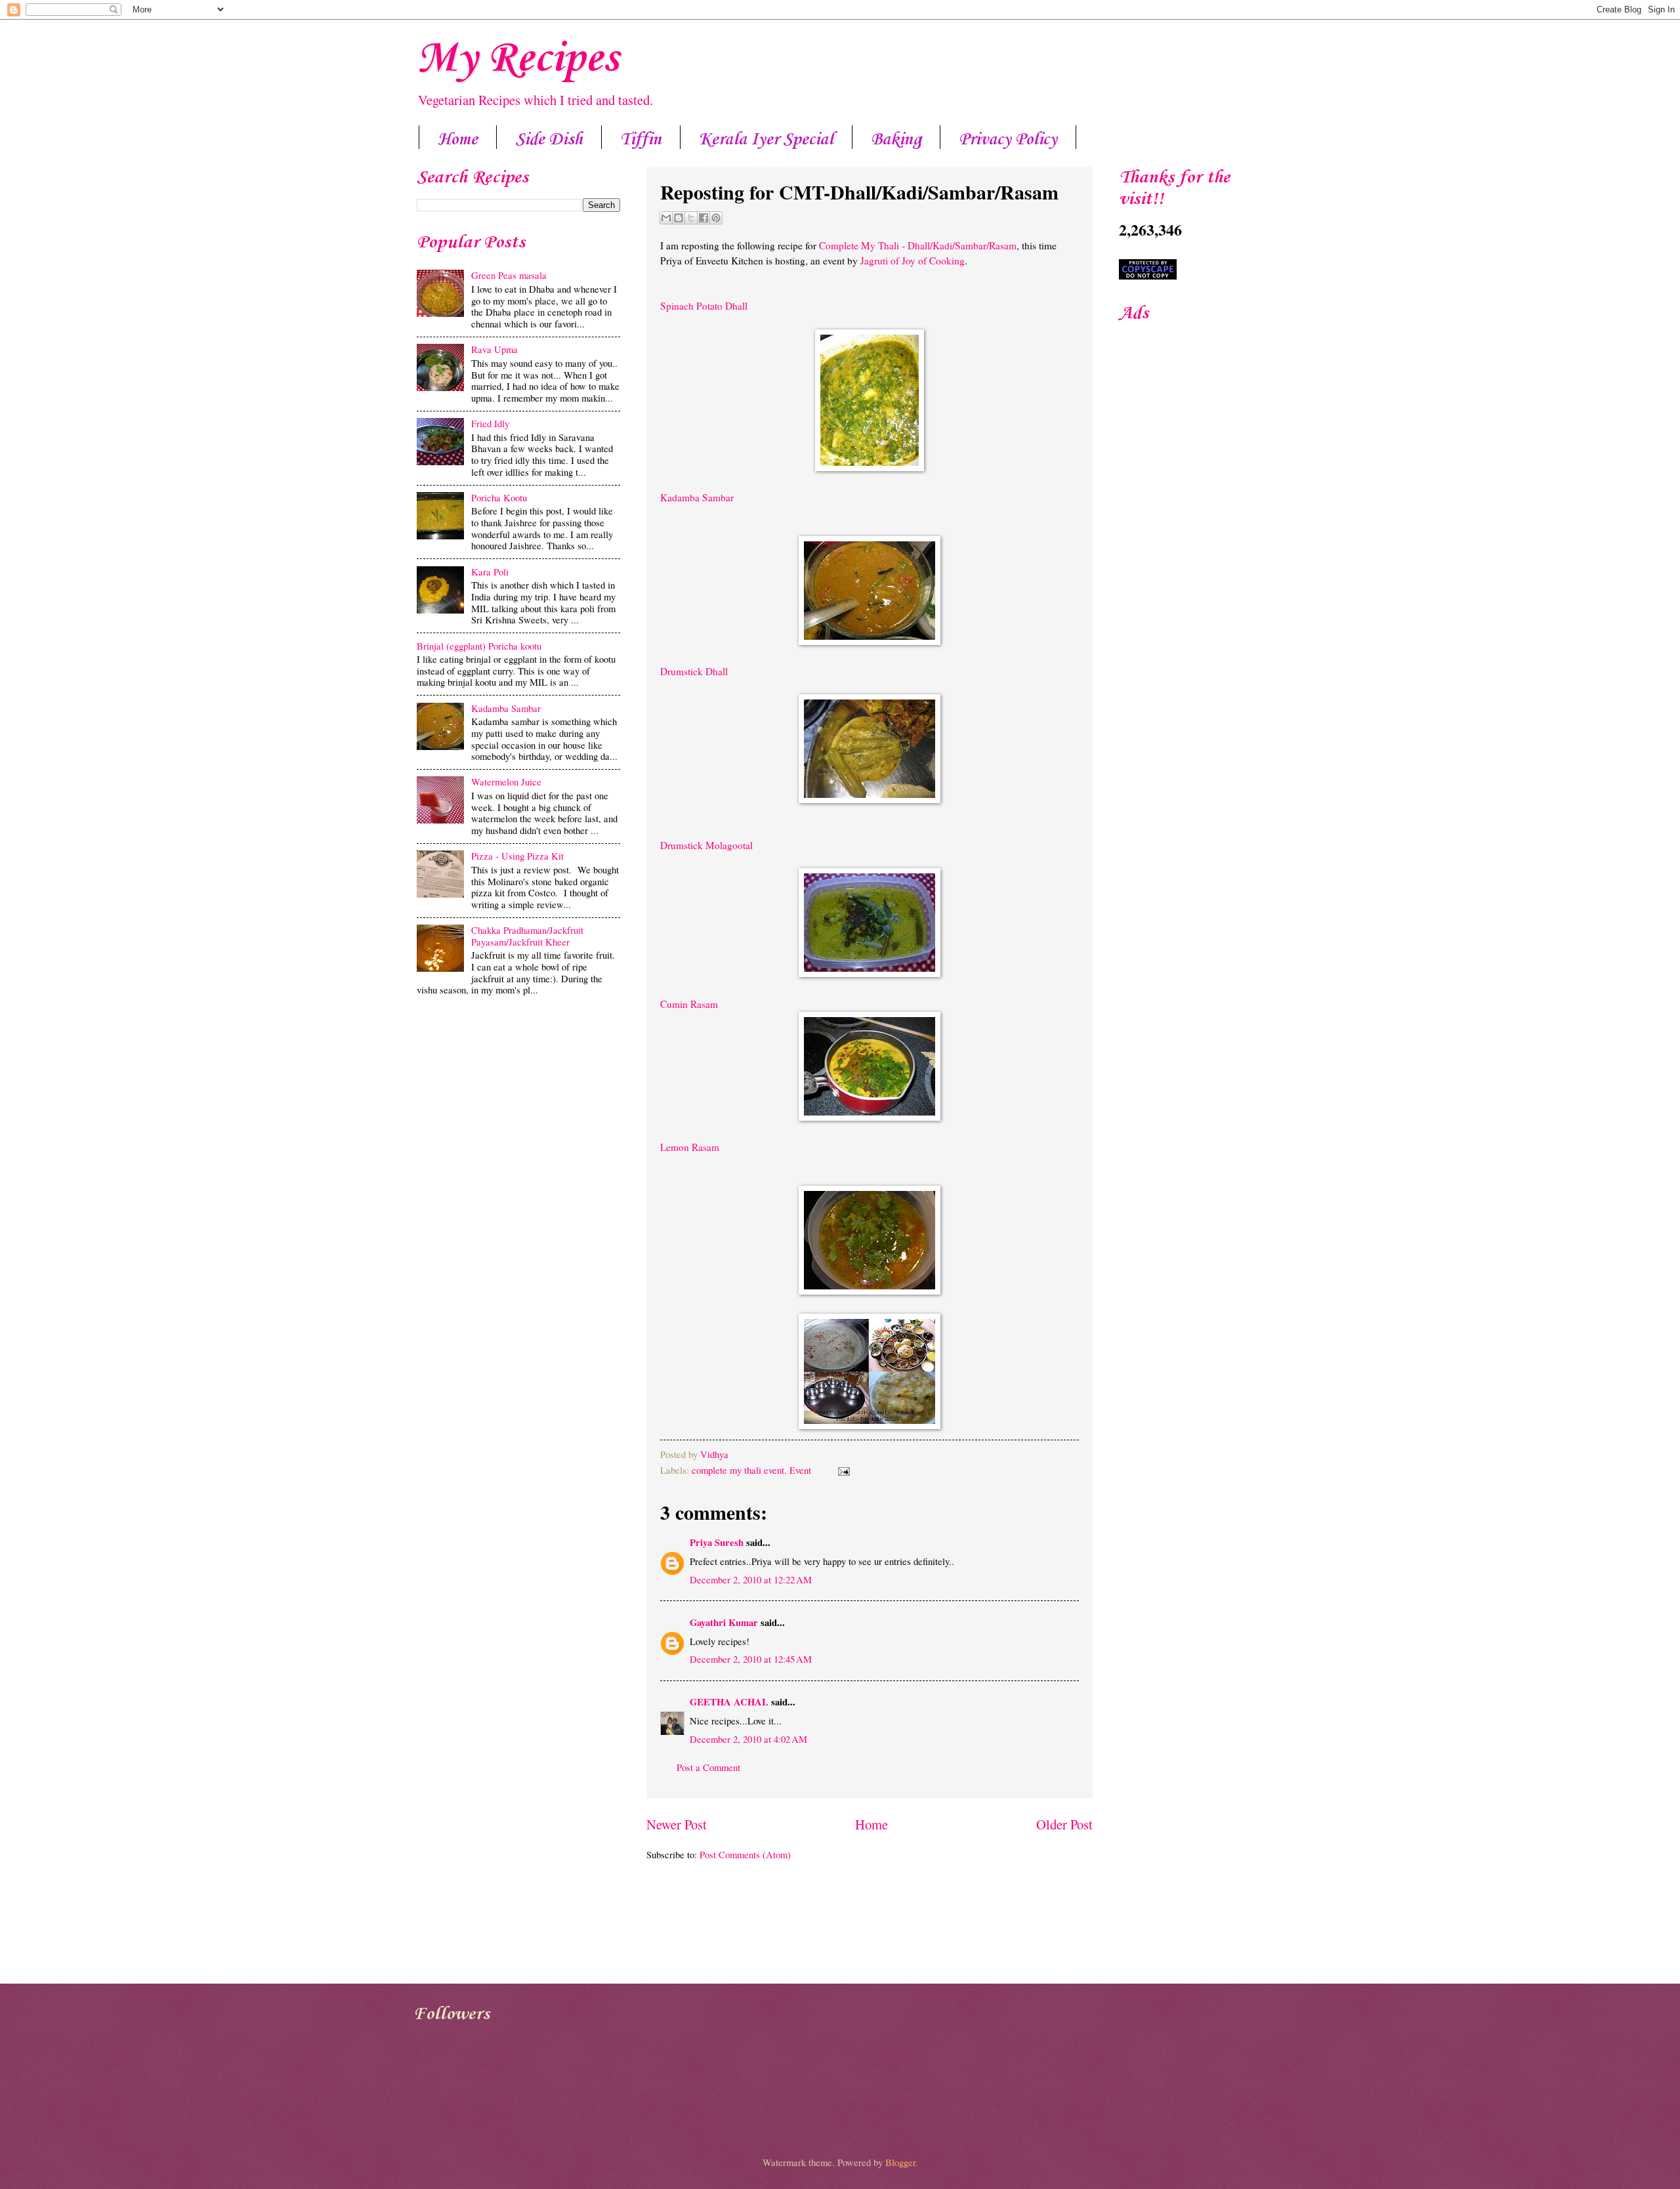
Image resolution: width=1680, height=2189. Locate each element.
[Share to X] (691, 218)
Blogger (900, 2162)
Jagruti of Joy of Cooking (913, 261)
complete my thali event (738, 1470)
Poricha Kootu (499, 497)
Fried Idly (490, 423)
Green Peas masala (509, 275)
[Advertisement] (518, 1104)
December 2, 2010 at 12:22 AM (751, 1579)
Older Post (1064, 1824)
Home (458, 140)
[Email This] (666, 218)
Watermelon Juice (506, 782)
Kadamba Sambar (697, 497)
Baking (896, 140)
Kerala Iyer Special (766, 140)
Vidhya (714, 1454)
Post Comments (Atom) (745, 1854)
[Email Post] (841, 1470)
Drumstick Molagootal (706, 845)
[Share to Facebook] (703, 218)
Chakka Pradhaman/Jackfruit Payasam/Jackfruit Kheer (527, 936)
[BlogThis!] (679, 218)
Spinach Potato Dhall (704, 306)
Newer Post (677, 1824)
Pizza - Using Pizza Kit (517, 856)
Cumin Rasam (689, 1004)
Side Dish (549, 140)
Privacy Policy (1008, 140)
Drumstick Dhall (696, 671)
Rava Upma (494, 349)
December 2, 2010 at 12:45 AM (751, 1659)
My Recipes (517, 59)
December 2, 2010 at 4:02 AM (748, 1739)
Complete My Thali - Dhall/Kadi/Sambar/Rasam (916, 245)
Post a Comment (708, 1767)
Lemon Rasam (690, 1147)
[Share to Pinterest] (716, 218)
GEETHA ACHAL (729, 1702)
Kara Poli (490, 572)
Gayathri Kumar (724, 1622)
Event (800, 1470)
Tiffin (641, 140)
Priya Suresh (717, 1542)
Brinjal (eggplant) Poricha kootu (479, 646)
